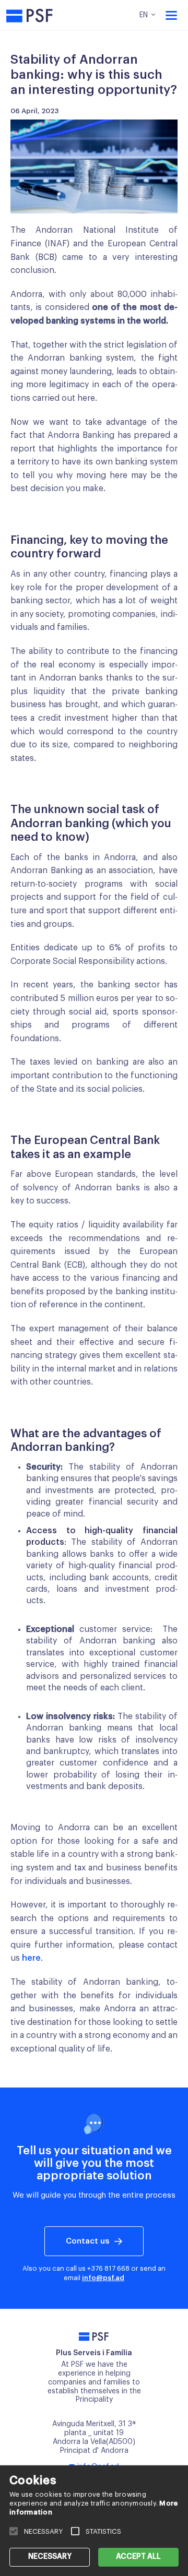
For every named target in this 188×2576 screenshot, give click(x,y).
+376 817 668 (108, 2268)
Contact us (87, 2241)
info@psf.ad (103, 2278)
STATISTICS (103, 2531)
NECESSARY (50, 2557)
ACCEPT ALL (138, 2557)
